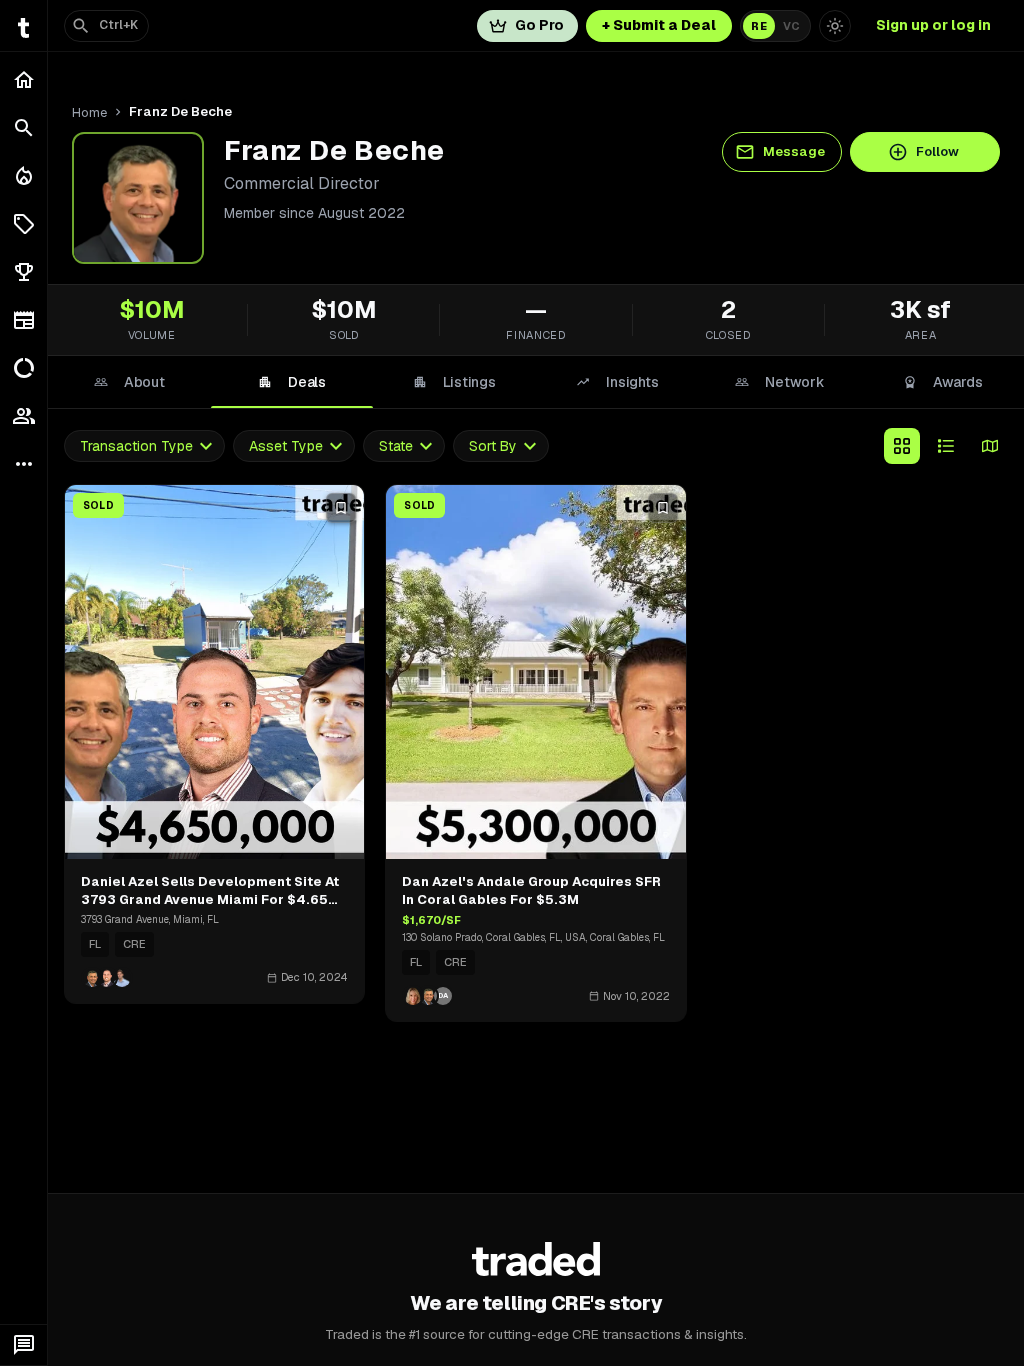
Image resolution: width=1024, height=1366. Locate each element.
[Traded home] (536, 1259)
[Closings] (23, 176)
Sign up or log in (933, 25)
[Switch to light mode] (835, 26)
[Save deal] (341, 508)
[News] (23, 320)
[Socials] (23, 416)
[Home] (23, 80)
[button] (23, 224)
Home (89, 112)
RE (759, 26)
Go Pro (539, 25)
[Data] (23, 368)
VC (791, 26)
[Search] (23, 128)
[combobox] (144, 446)
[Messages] (23, 1345)
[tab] (129, 382)
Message (794, 151)
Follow (937, 151)
